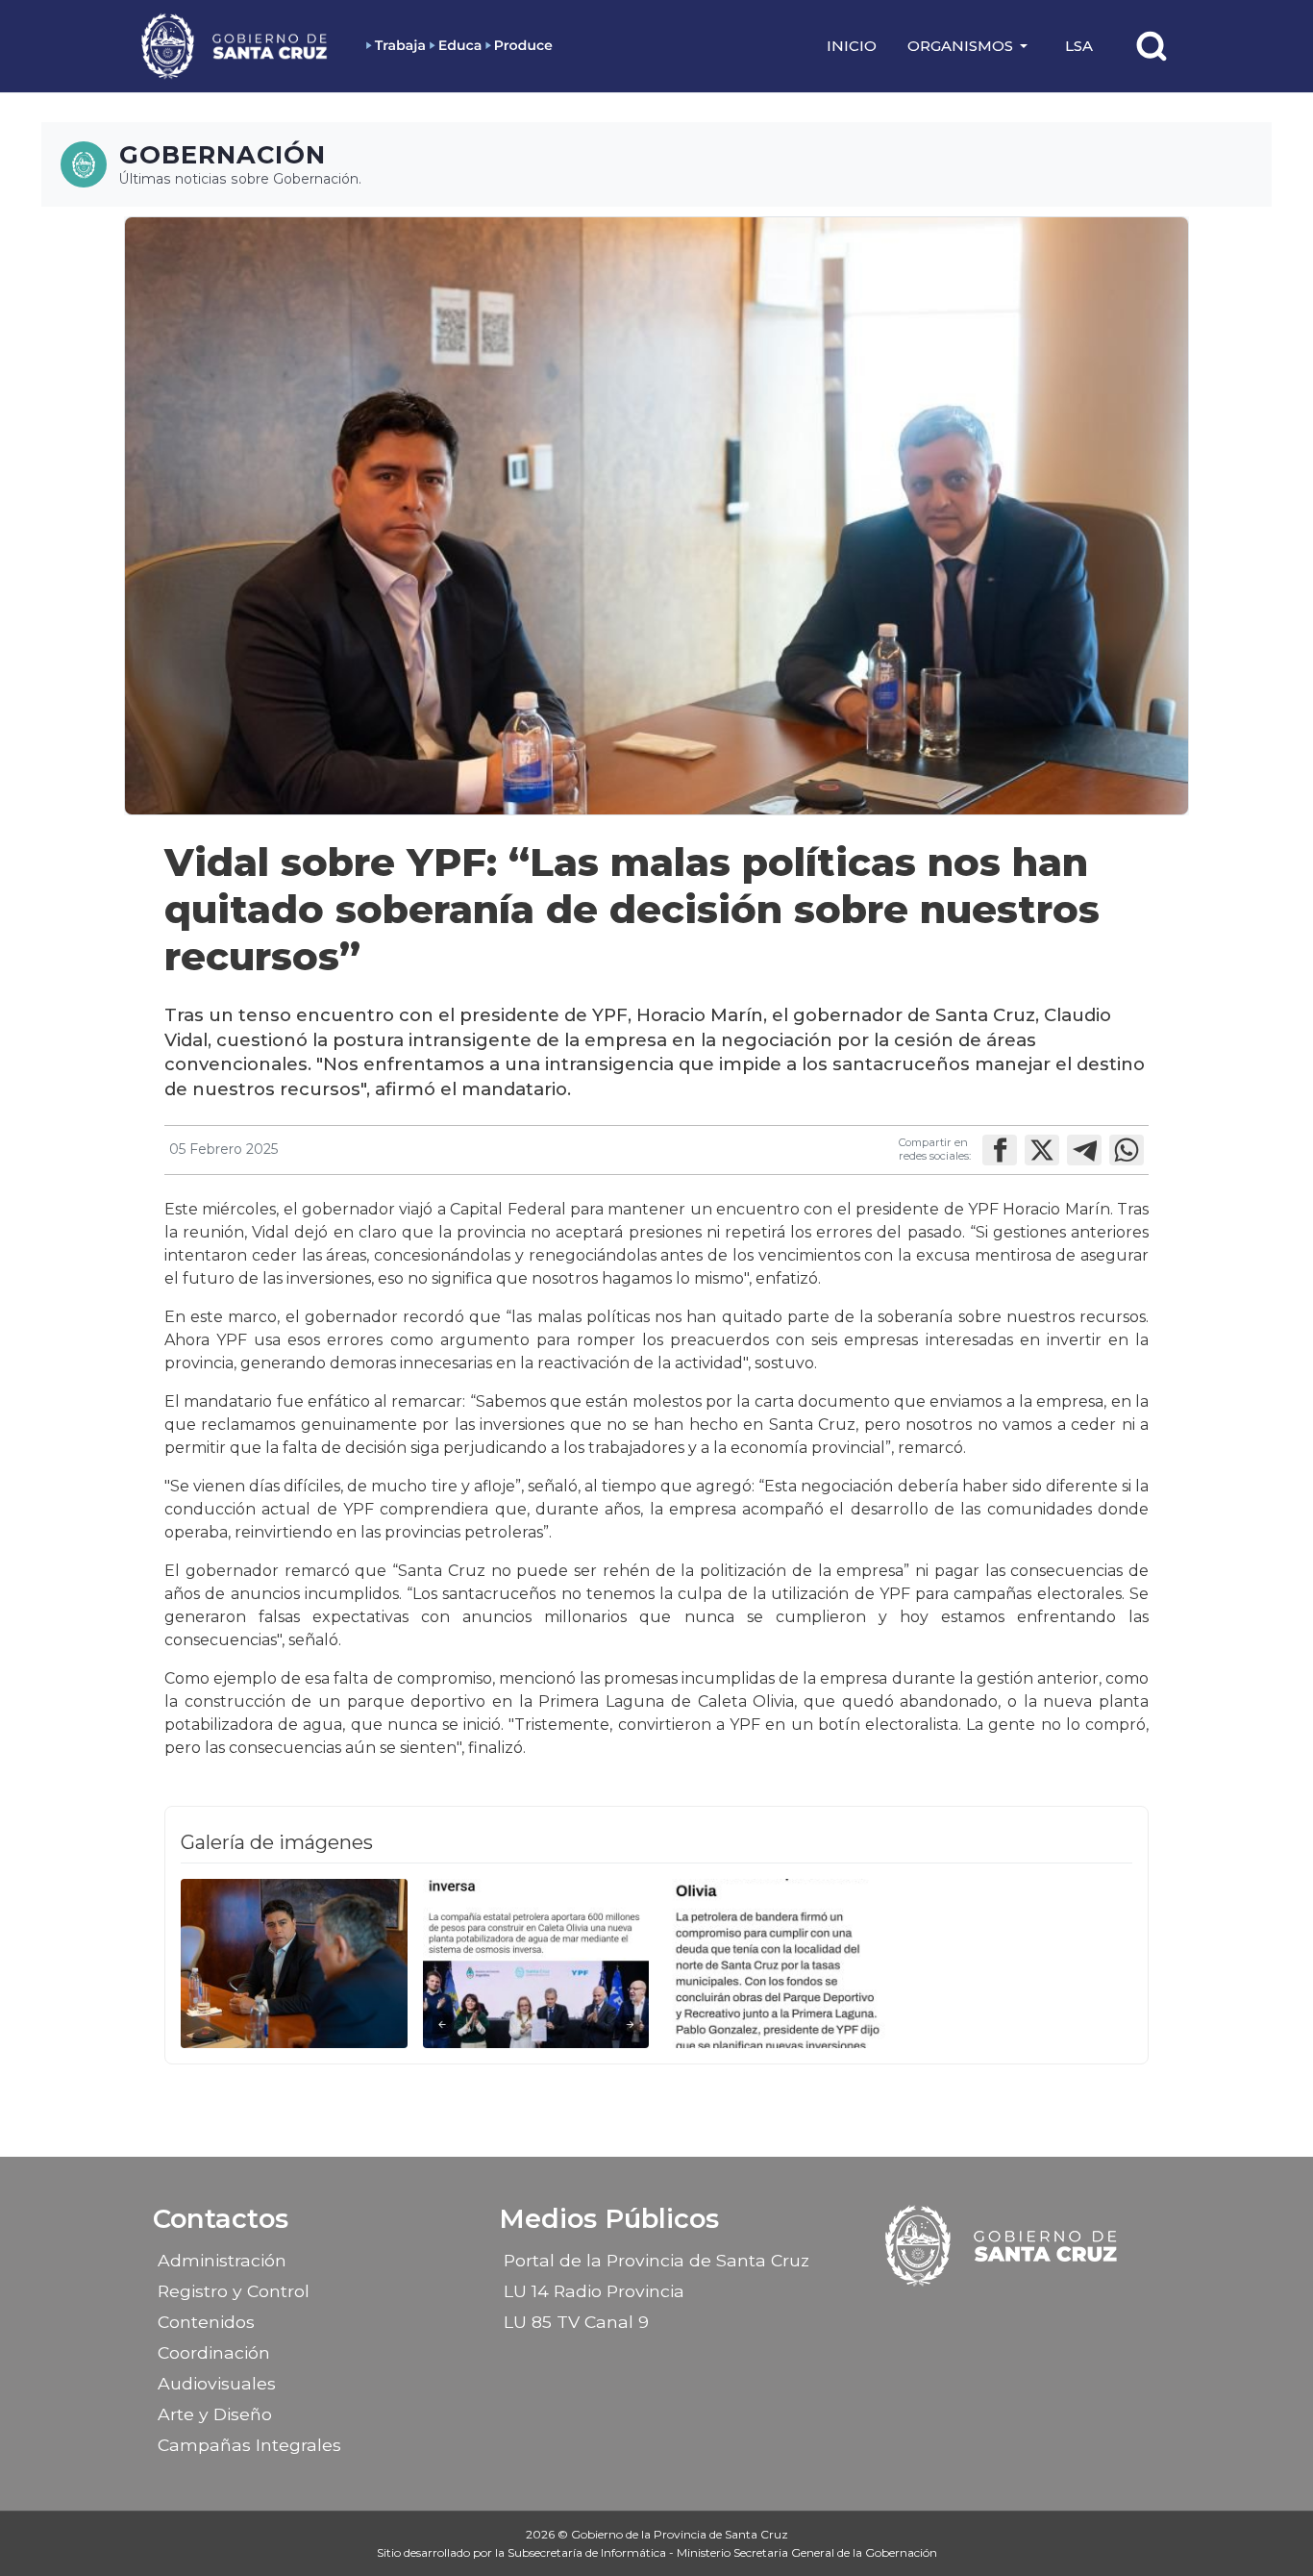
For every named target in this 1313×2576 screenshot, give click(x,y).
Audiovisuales (217, 2383)
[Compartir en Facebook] (1000, 1150)
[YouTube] (1053, 2315)
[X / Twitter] (1020, 2315)
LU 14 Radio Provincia (594, 2291)
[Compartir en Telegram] (1084, 1150)
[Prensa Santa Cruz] (235, 46)
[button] (971, 46)
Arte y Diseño (215, 2414)
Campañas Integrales (249, 2445)
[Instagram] (986, 2315)
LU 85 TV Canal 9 (576, 2322)
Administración (222, 2260)
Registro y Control (234, 2291)
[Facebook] (953, 2315)
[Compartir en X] (1042, 1150)
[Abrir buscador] (1152, 46)
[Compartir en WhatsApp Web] (1127, 1150)
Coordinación (214, 2352)
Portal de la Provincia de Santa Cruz (656, 2260)
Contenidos (206, 2322)
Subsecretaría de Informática (588, 2552)
